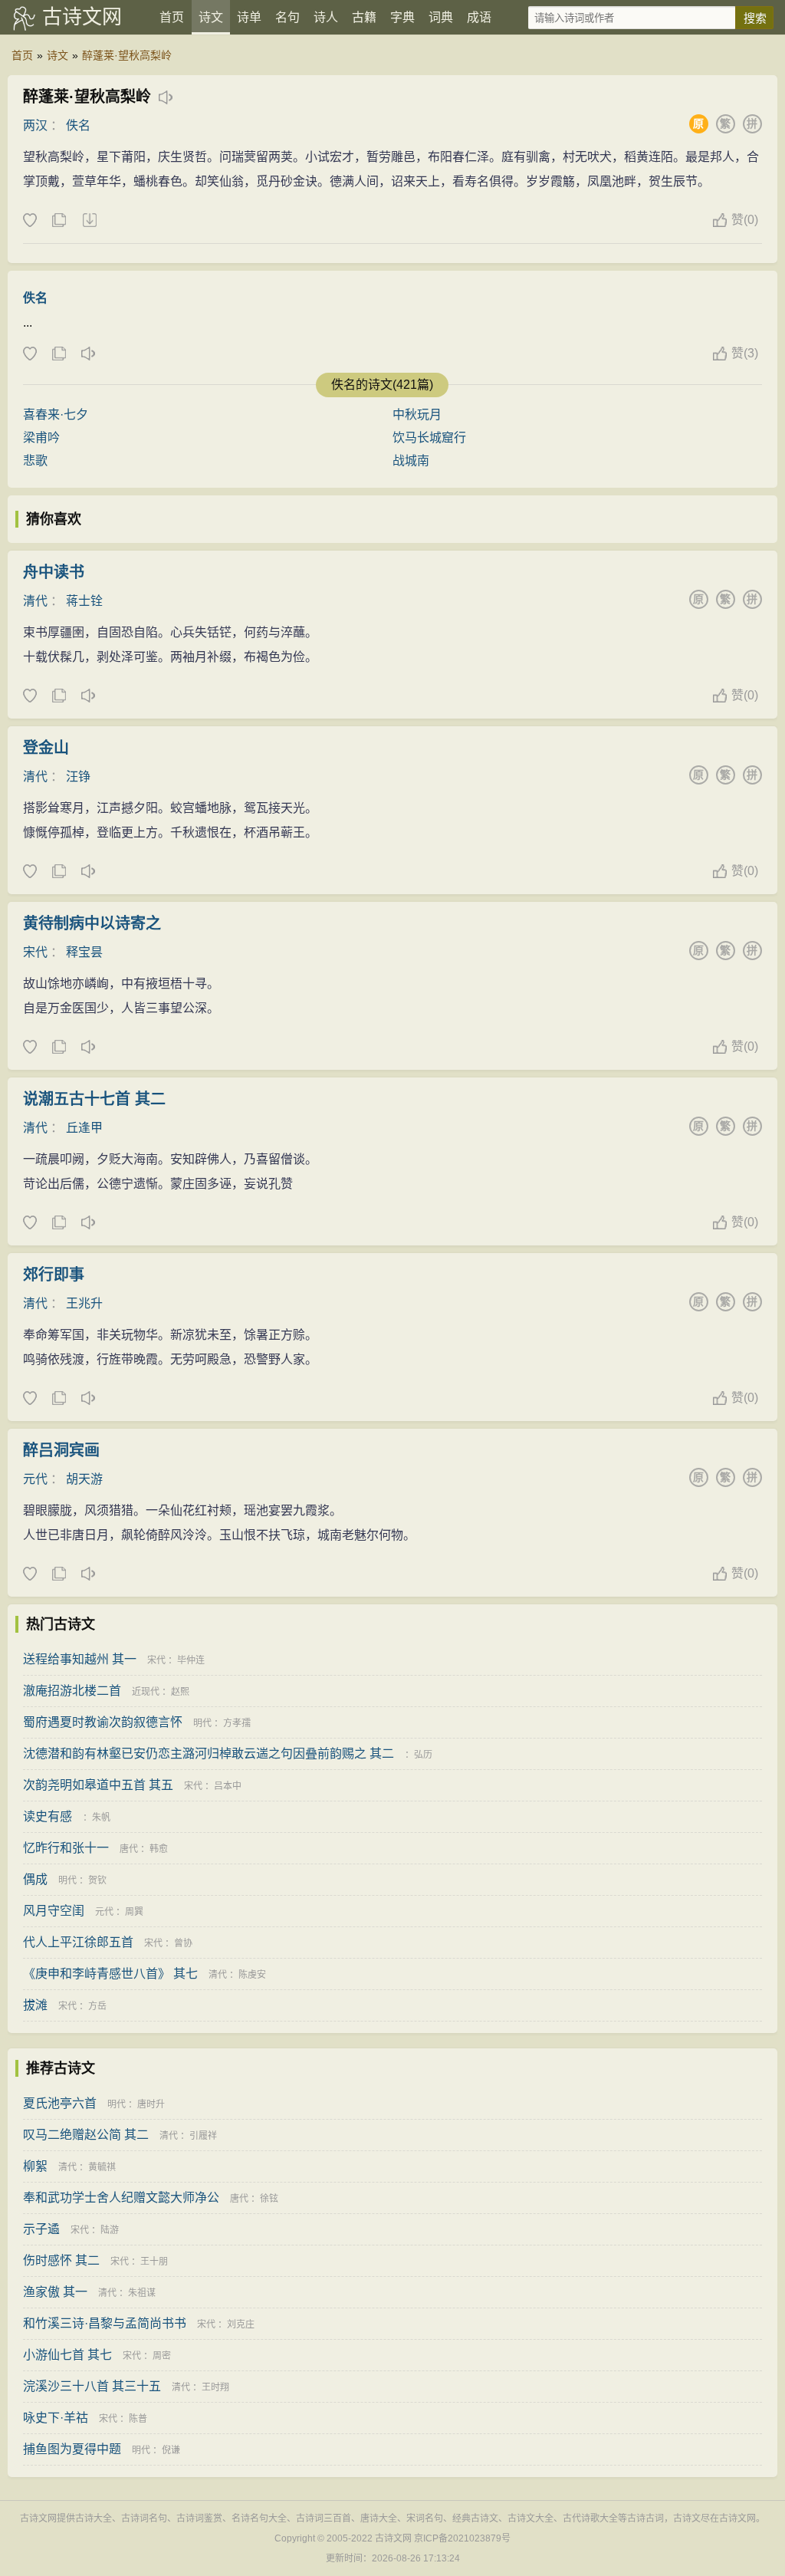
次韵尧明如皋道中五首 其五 (98, 1785)
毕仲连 (191, 1660)
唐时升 (151, 2104)
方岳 (97, 2006)
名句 (287, 17)
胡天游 (84, 1479)
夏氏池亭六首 (60, 2103)
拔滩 (35, 2005)
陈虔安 (252, 1975)
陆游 (110, 2230)
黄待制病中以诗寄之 (92, 923)
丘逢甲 (84, 1128)
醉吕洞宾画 (61, 1450)
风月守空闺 (54, 1911)
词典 (441, 17)
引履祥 (203, 2136)
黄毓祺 (102, 2167)
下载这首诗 (89, 221)
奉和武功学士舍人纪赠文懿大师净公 (121, 2198)
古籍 (364, 17)
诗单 (249, 17)
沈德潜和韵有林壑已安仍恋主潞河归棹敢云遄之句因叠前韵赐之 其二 (209, 1754)
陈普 (138, 2419)
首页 (172, 17)
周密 (162, 2356)
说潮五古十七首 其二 (94, 1099)
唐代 (129, 1849)
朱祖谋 (142, 2293)
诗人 (326, 17)
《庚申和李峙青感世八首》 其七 (110, 1974)
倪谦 (171, 2450)
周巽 (134, 1912)
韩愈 (159, 1849)
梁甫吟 (41, 438)
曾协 (183, 1943)
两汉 (35, 125)
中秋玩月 (417, 415)
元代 (35, 1479)
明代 (202, 1723)
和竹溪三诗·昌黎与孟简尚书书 (105, 2323)
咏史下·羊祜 (56, 2418)
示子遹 (41, 2229)
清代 (35, 601)
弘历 (423, 1755)
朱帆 (101, 1818)
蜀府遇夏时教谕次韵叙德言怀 (103, 1722)
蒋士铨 (84, 601)
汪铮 (78, 776)
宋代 (35, 952)
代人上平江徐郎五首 (78, 1942)
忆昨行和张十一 (66, 1848)
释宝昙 (84, 952)
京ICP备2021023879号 (462, 2538)
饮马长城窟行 (429, 438)
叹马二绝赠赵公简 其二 (86, 2135)
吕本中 (228, 1786)
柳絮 (35, 2166)
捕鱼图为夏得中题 (72, 2449)
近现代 (146, 1692)
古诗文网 (82, 17)
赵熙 (180, 1692)
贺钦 (97, 1880)
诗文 (211, 17)
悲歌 (35, 461)
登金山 (46, 748)
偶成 (35, 1879)
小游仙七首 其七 (67, 2355)
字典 (402, 17)
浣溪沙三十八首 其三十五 (92, 2386)
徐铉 (269, 2199)
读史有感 (48, 1816)
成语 (479, 17)
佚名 (78, 125)
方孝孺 (237, 1723)
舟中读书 (54, 572)
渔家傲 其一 (55, 2292)
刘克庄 (241, 2324)
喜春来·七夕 (56, 415)
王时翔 (215, 2387)
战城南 (411, 461)
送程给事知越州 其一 (80, 1659)
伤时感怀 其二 (61, 2260)
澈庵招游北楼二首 (72, 1691)
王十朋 (154, 2262)
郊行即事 (54, 1275)
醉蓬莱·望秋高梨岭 (127, 55)
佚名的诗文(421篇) (382, 385)
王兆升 (84, 1303)
